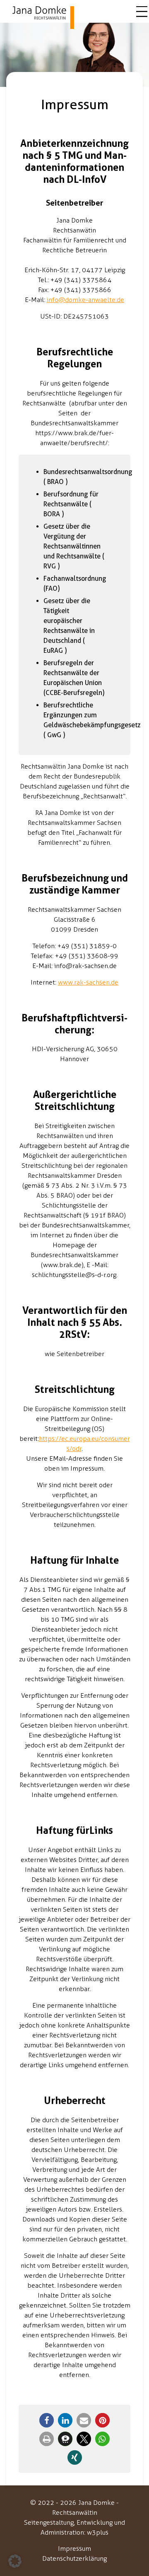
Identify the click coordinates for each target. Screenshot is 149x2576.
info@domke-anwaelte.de (85, 300)
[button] (47, 2420)
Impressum (74, 2548)
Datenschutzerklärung (74, 2558)
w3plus (98, 2532)
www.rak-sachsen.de (88, 982)
